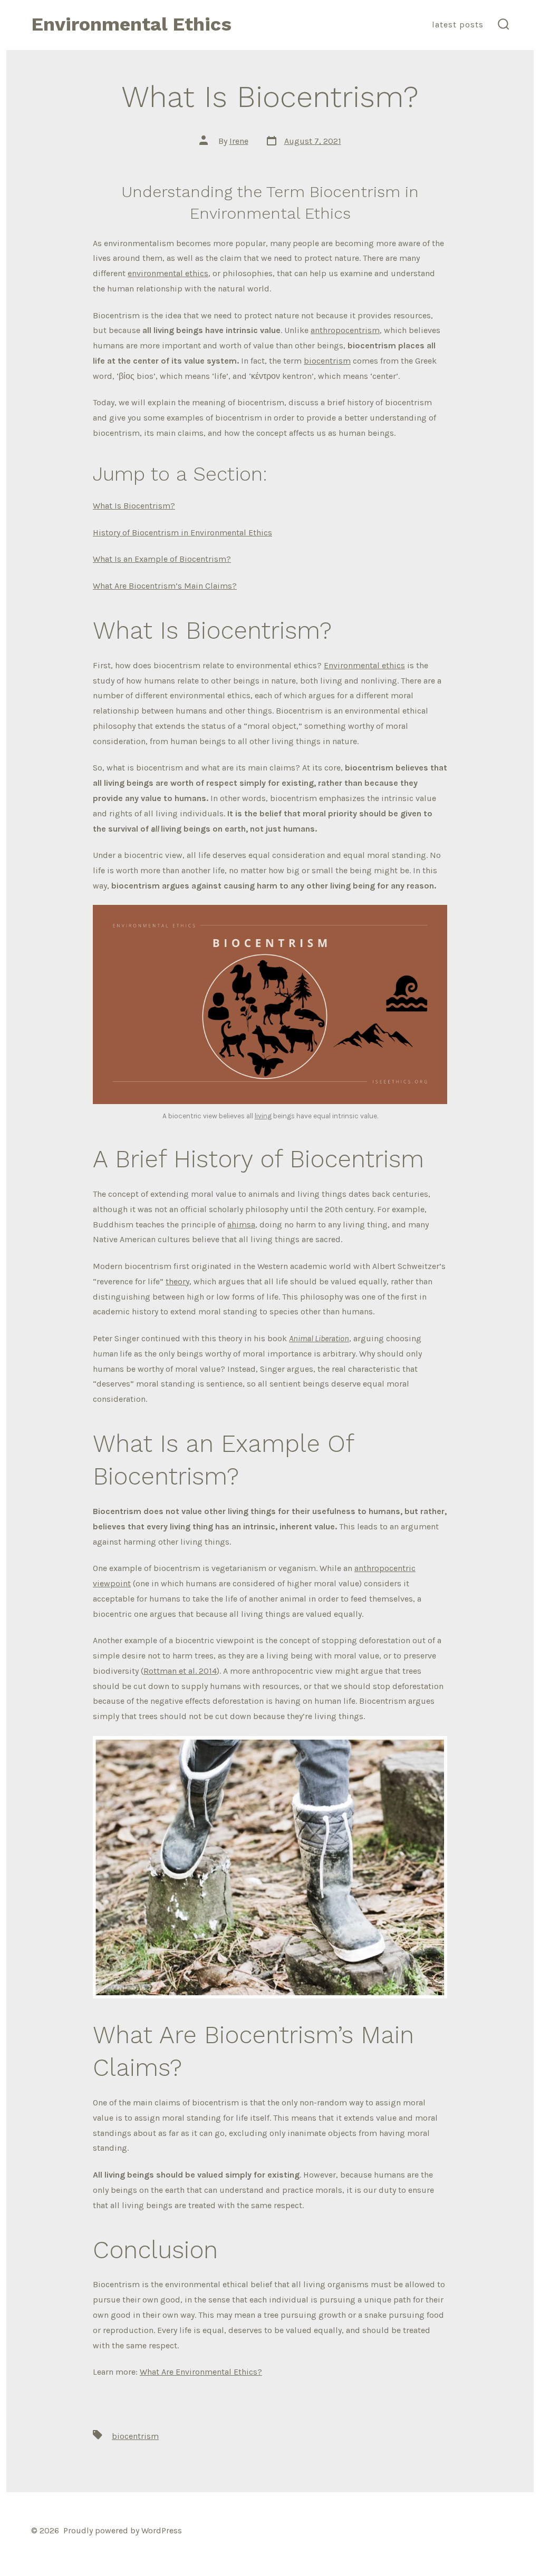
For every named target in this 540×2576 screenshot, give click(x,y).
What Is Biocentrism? (134, 506)
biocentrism (327, 361)
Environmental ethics (364, 665)
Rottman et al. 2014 (180, 1671)
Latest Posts (458, 25)
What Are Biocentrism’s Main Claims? (165, 586)
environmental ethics (168, 273)
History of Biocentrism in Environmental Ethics (182, 533)
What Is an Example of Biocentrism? (162, 559)
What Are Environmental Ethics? (201, 2372)
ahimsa (241, 1224)
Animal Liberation (319, 1338)
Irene (239, 141)
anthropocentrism (345, 330)
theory (177, 1281)
